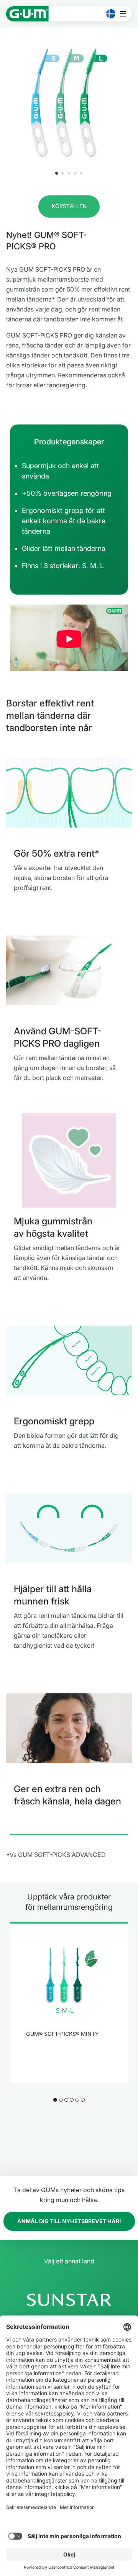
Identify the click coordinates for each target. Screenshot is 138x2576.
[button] (57, 173)
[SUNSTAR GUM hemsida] (27, 14)
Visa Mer (65, 2054)
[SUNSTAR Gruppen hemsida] (69, 2300)
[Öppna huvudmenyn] (125, 14)
